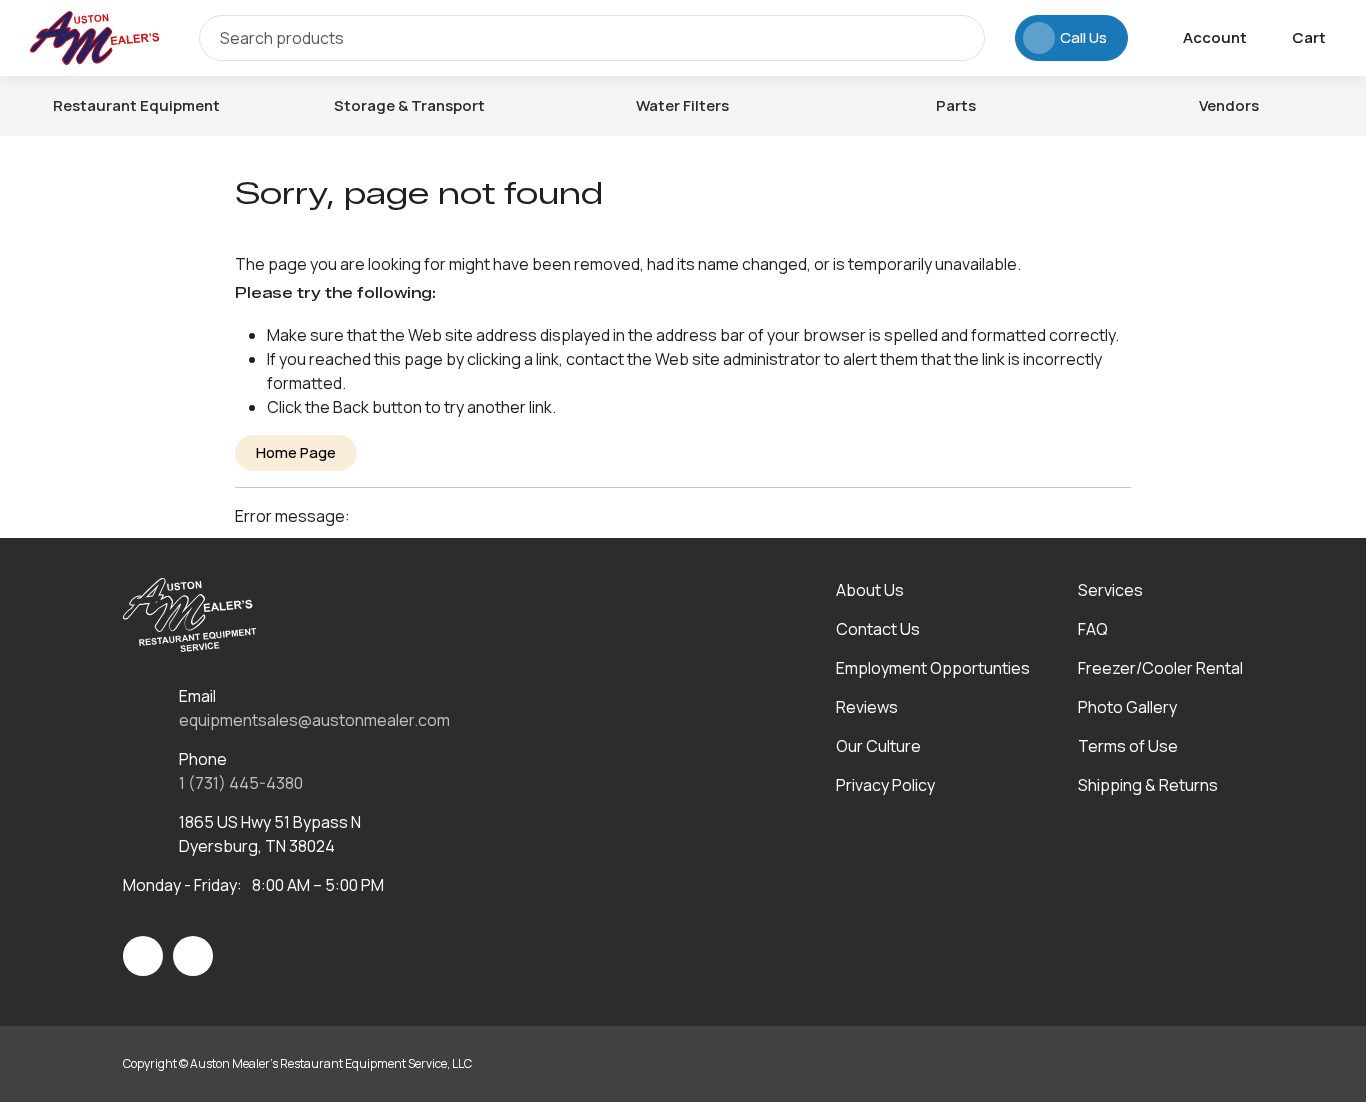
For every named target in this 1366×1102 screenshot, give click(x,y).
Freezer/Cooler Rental (1160, 668)
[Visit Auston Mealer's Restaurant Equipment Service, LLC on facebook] (143, 956)
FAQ (1093, 629)
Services (1110, 590)
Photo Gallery (1127, 707)
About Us (870, 590)
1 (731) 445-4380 (241, 783)
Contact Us (878, 629)
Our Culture (878, 746)
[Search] (955, 38)
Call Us (1083, 37)
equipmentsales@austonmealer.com (314, 720)
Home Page (296, 452)
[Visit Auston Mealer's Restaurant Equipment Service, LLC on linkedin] (193, 956)
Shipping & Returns (1148, 785)
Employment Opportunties (933, 668)
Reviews (867, 707)
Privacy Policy (885, 785)
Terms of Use (1128, 746)
